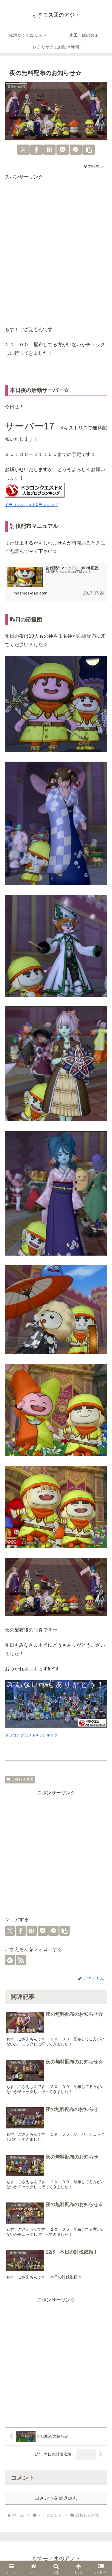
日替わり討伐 (22, 1779)
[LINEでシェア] (76, 150)
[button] (89, 150)
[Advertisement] (56, 254)
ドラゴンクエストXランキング (31, 505)
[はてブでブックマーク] (49, 150)
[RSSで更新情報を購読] (21, 1960)
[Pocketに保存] (63, 150)
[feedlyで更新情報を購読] (10, 1960)
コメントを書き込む (56, 2498)
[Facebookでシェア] (36, 150)
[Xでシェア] (23, 150)
